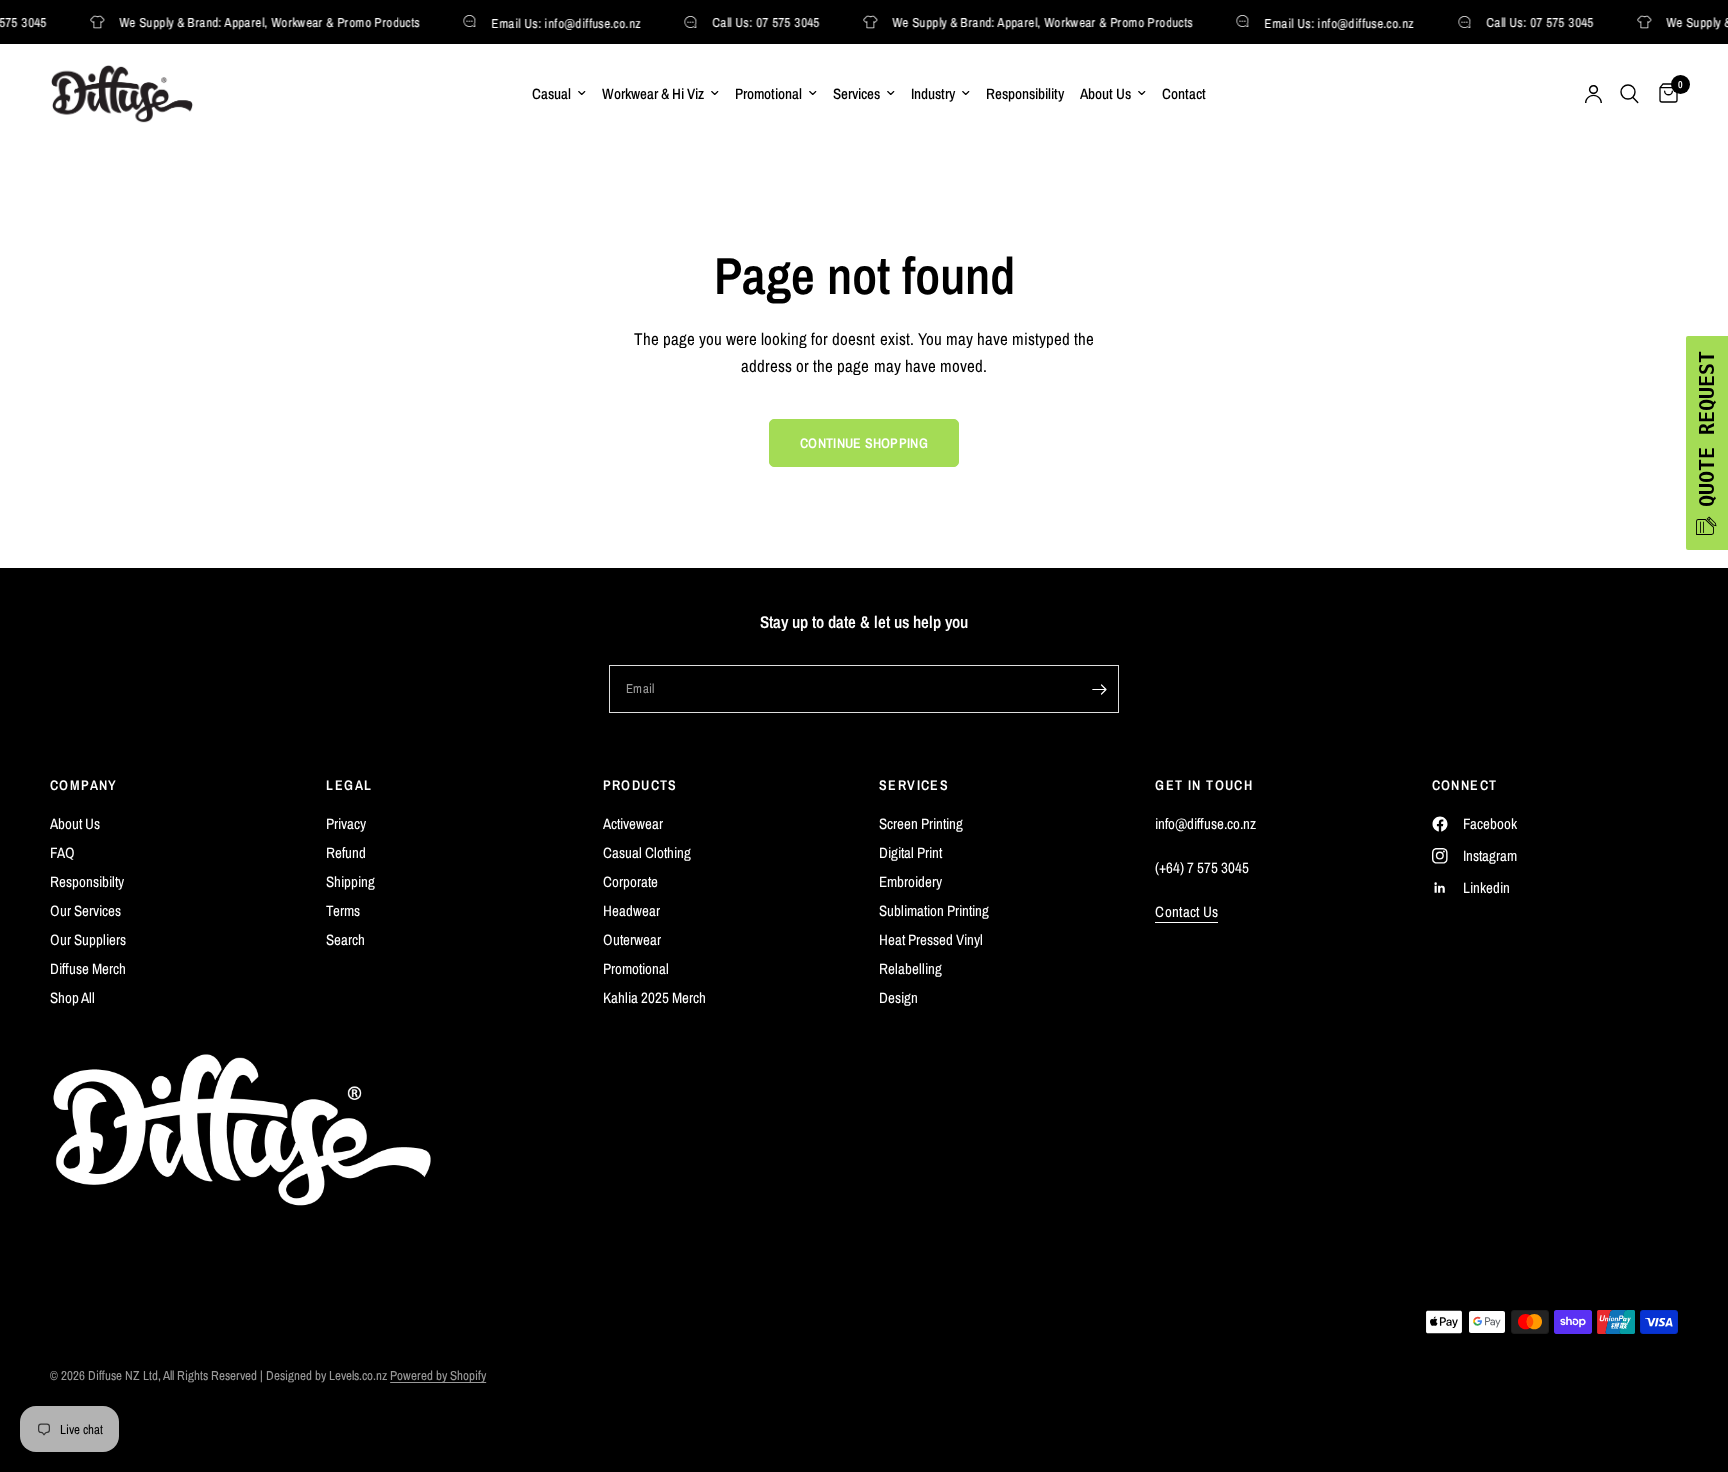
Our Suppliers (88, 939)
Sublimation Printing (934, 910)
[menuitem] (559, 94)
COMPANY (84, 785)
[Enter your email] (1099, 689)
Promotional (768, 93)
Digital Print (910, 852)
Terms (343, 910)
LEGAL (349, 785)
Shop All (72, 997)
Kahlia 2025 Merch (654, 997)
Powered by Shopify (438, 1375)
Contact (1184, 93)
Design (898, 997)
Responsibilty (87, 881)
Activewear (633, 823)
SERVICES (914, 785)
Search (345, 939)
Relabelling (910, 968)
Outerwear (632, 939)
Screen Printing (921, 823)
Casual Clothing (647, 852)
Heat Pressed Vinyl (931, 939)
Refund (346, 852)
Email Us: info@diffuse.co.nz (561, 22)
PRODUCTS (640, 785)
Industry (933, 93)
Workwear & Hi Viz (653, 93)
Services (856, 93)
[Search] (1629, 94)
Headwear (631, 910)
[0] (1663, 94)
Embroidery (910, 881)
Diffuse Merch (88, 968)
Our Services (85, 910)
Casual (551, 93)
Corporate (630, 881)
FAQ (62, 852)
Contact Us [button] (1186, 911)
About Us (1105, 93)
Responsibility (1025, 93)
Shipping (350, 881)
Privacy (346, 823)
